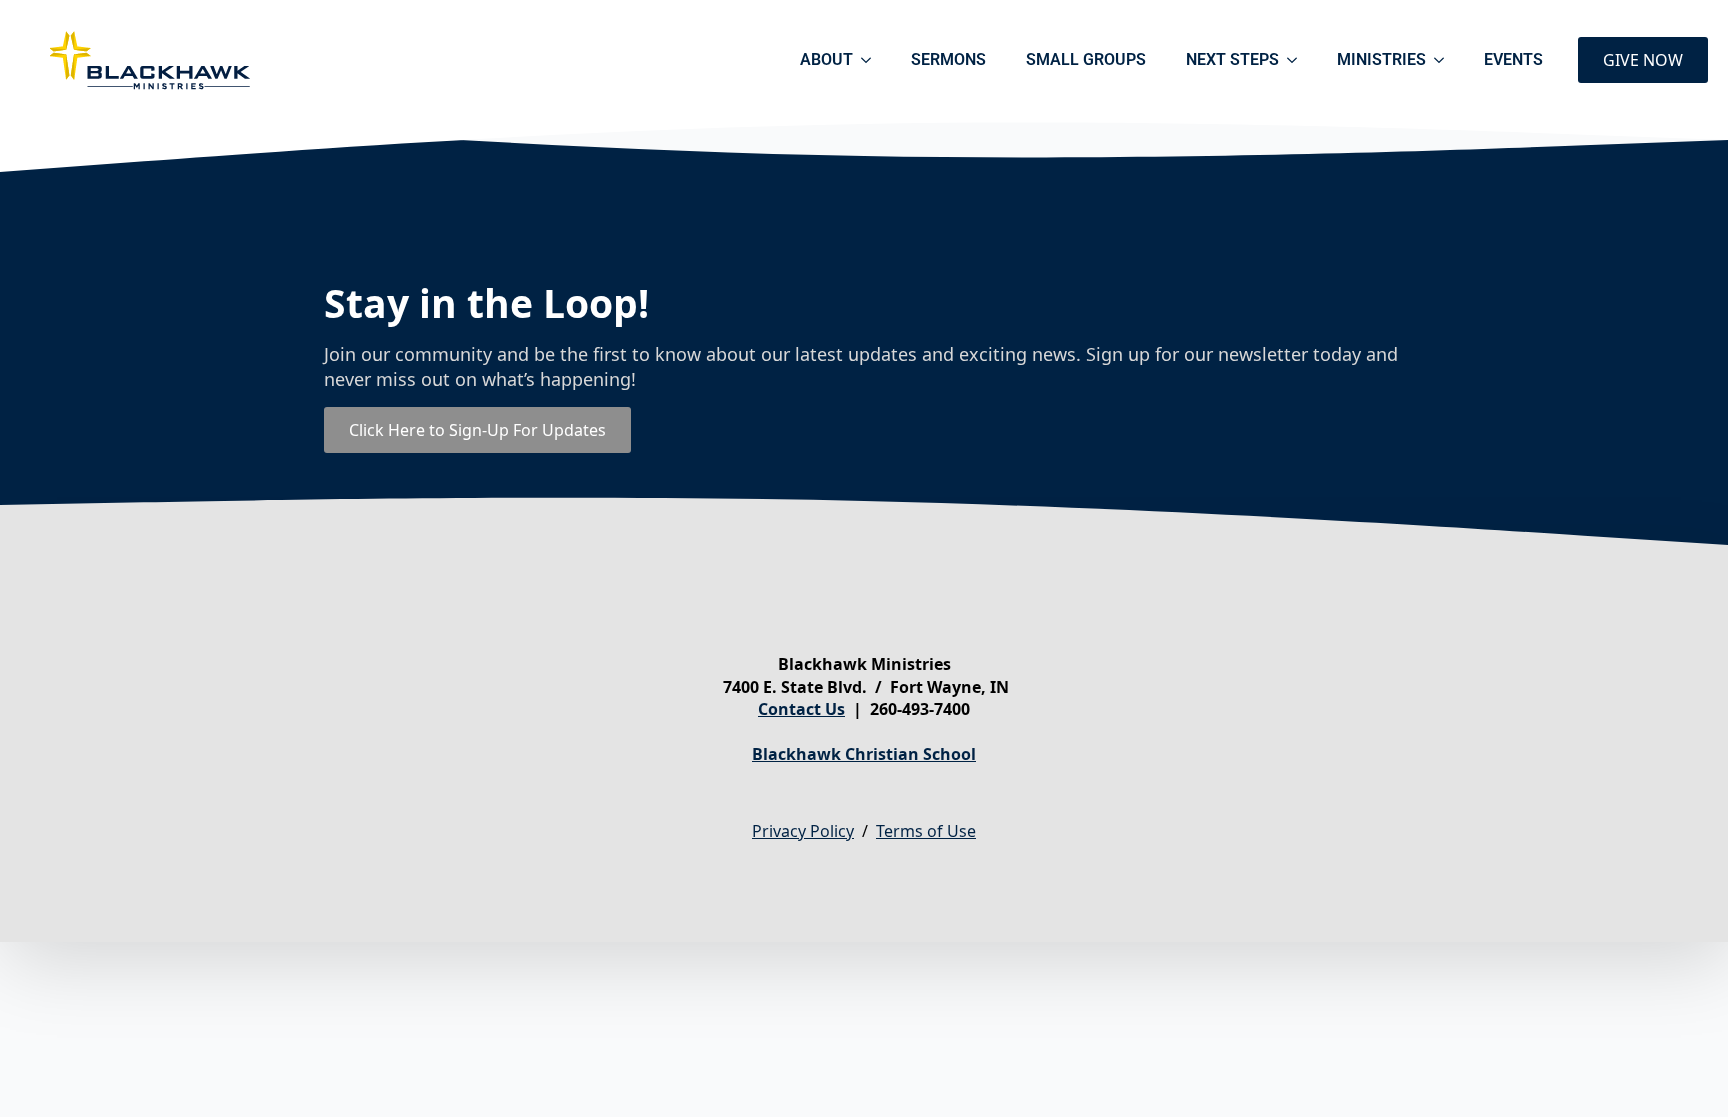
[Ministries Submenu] (1445, 60)
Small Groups (1086, 59)
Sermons (948, 59)
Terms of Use (926, 831)
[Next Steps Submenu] (1298, 60)
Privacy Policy (803, 831)
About (826, 59)
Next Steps (1232, 59)
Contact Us (801, 709)
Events (1513, 59)
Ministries (1381, 59)
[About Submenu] (872, 60)
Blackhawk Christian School (864, 754)
